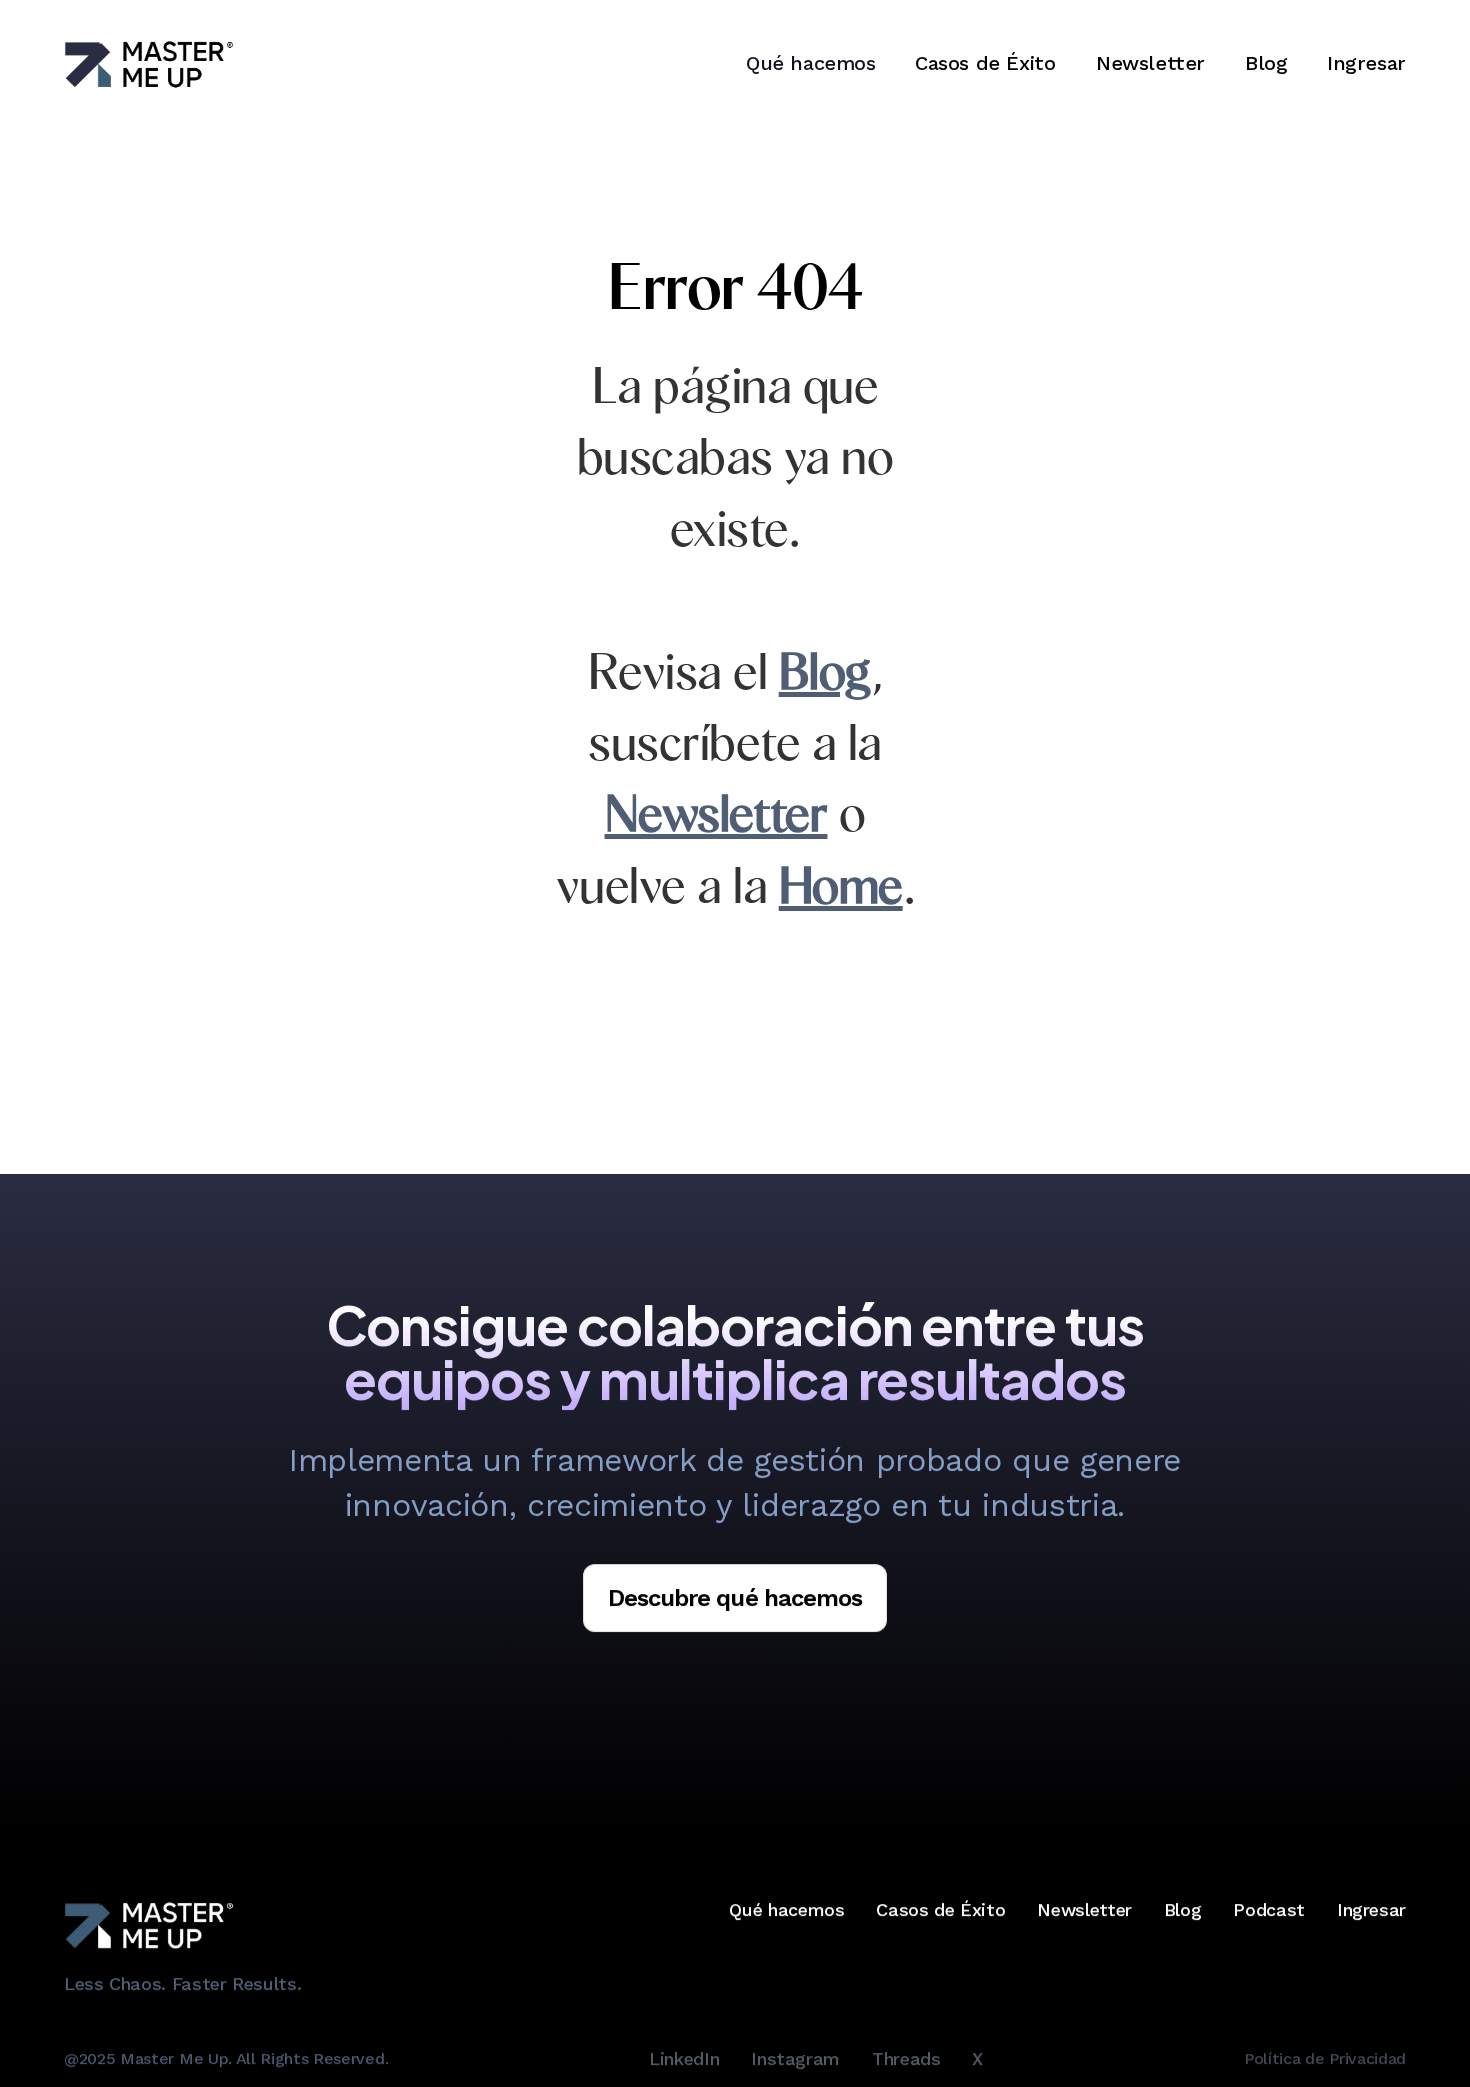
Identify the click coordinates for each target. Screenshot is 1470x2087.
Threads (906, 2058)
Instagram (795, 2058)
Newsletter (1150, 63)
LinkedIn (684, 2058)
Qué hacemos (786, 1909)
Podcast (1268, 1909)
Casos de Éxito (985, 63)
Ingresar (1366, 63)
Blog (1266, 63)
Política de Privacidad (1325, 2057)
